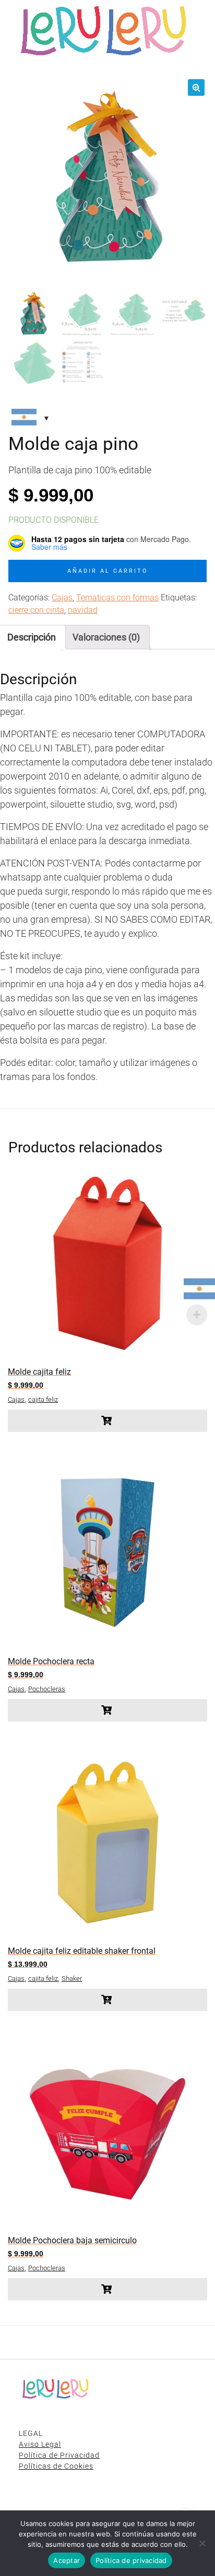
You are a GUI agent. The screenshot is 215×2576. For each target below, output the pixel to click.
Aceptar (67, 2560)
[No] (202, 2543)
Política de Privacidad (59, 2455)
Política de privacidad (131, 2560)
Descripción (32, 637)
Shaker (72, 1978)
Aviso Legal (40, 2444)
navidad (83, 610)
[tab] (106, 637)
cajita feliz (43, 1399)
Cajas (62, 598)
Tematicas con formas (117, 598)
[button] (196, 87)
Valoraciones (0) (106, 637)
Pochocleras (47, 1689)
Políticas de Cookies (56, 2466)
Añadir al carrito (108, 571)
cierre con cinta (36, 610)
